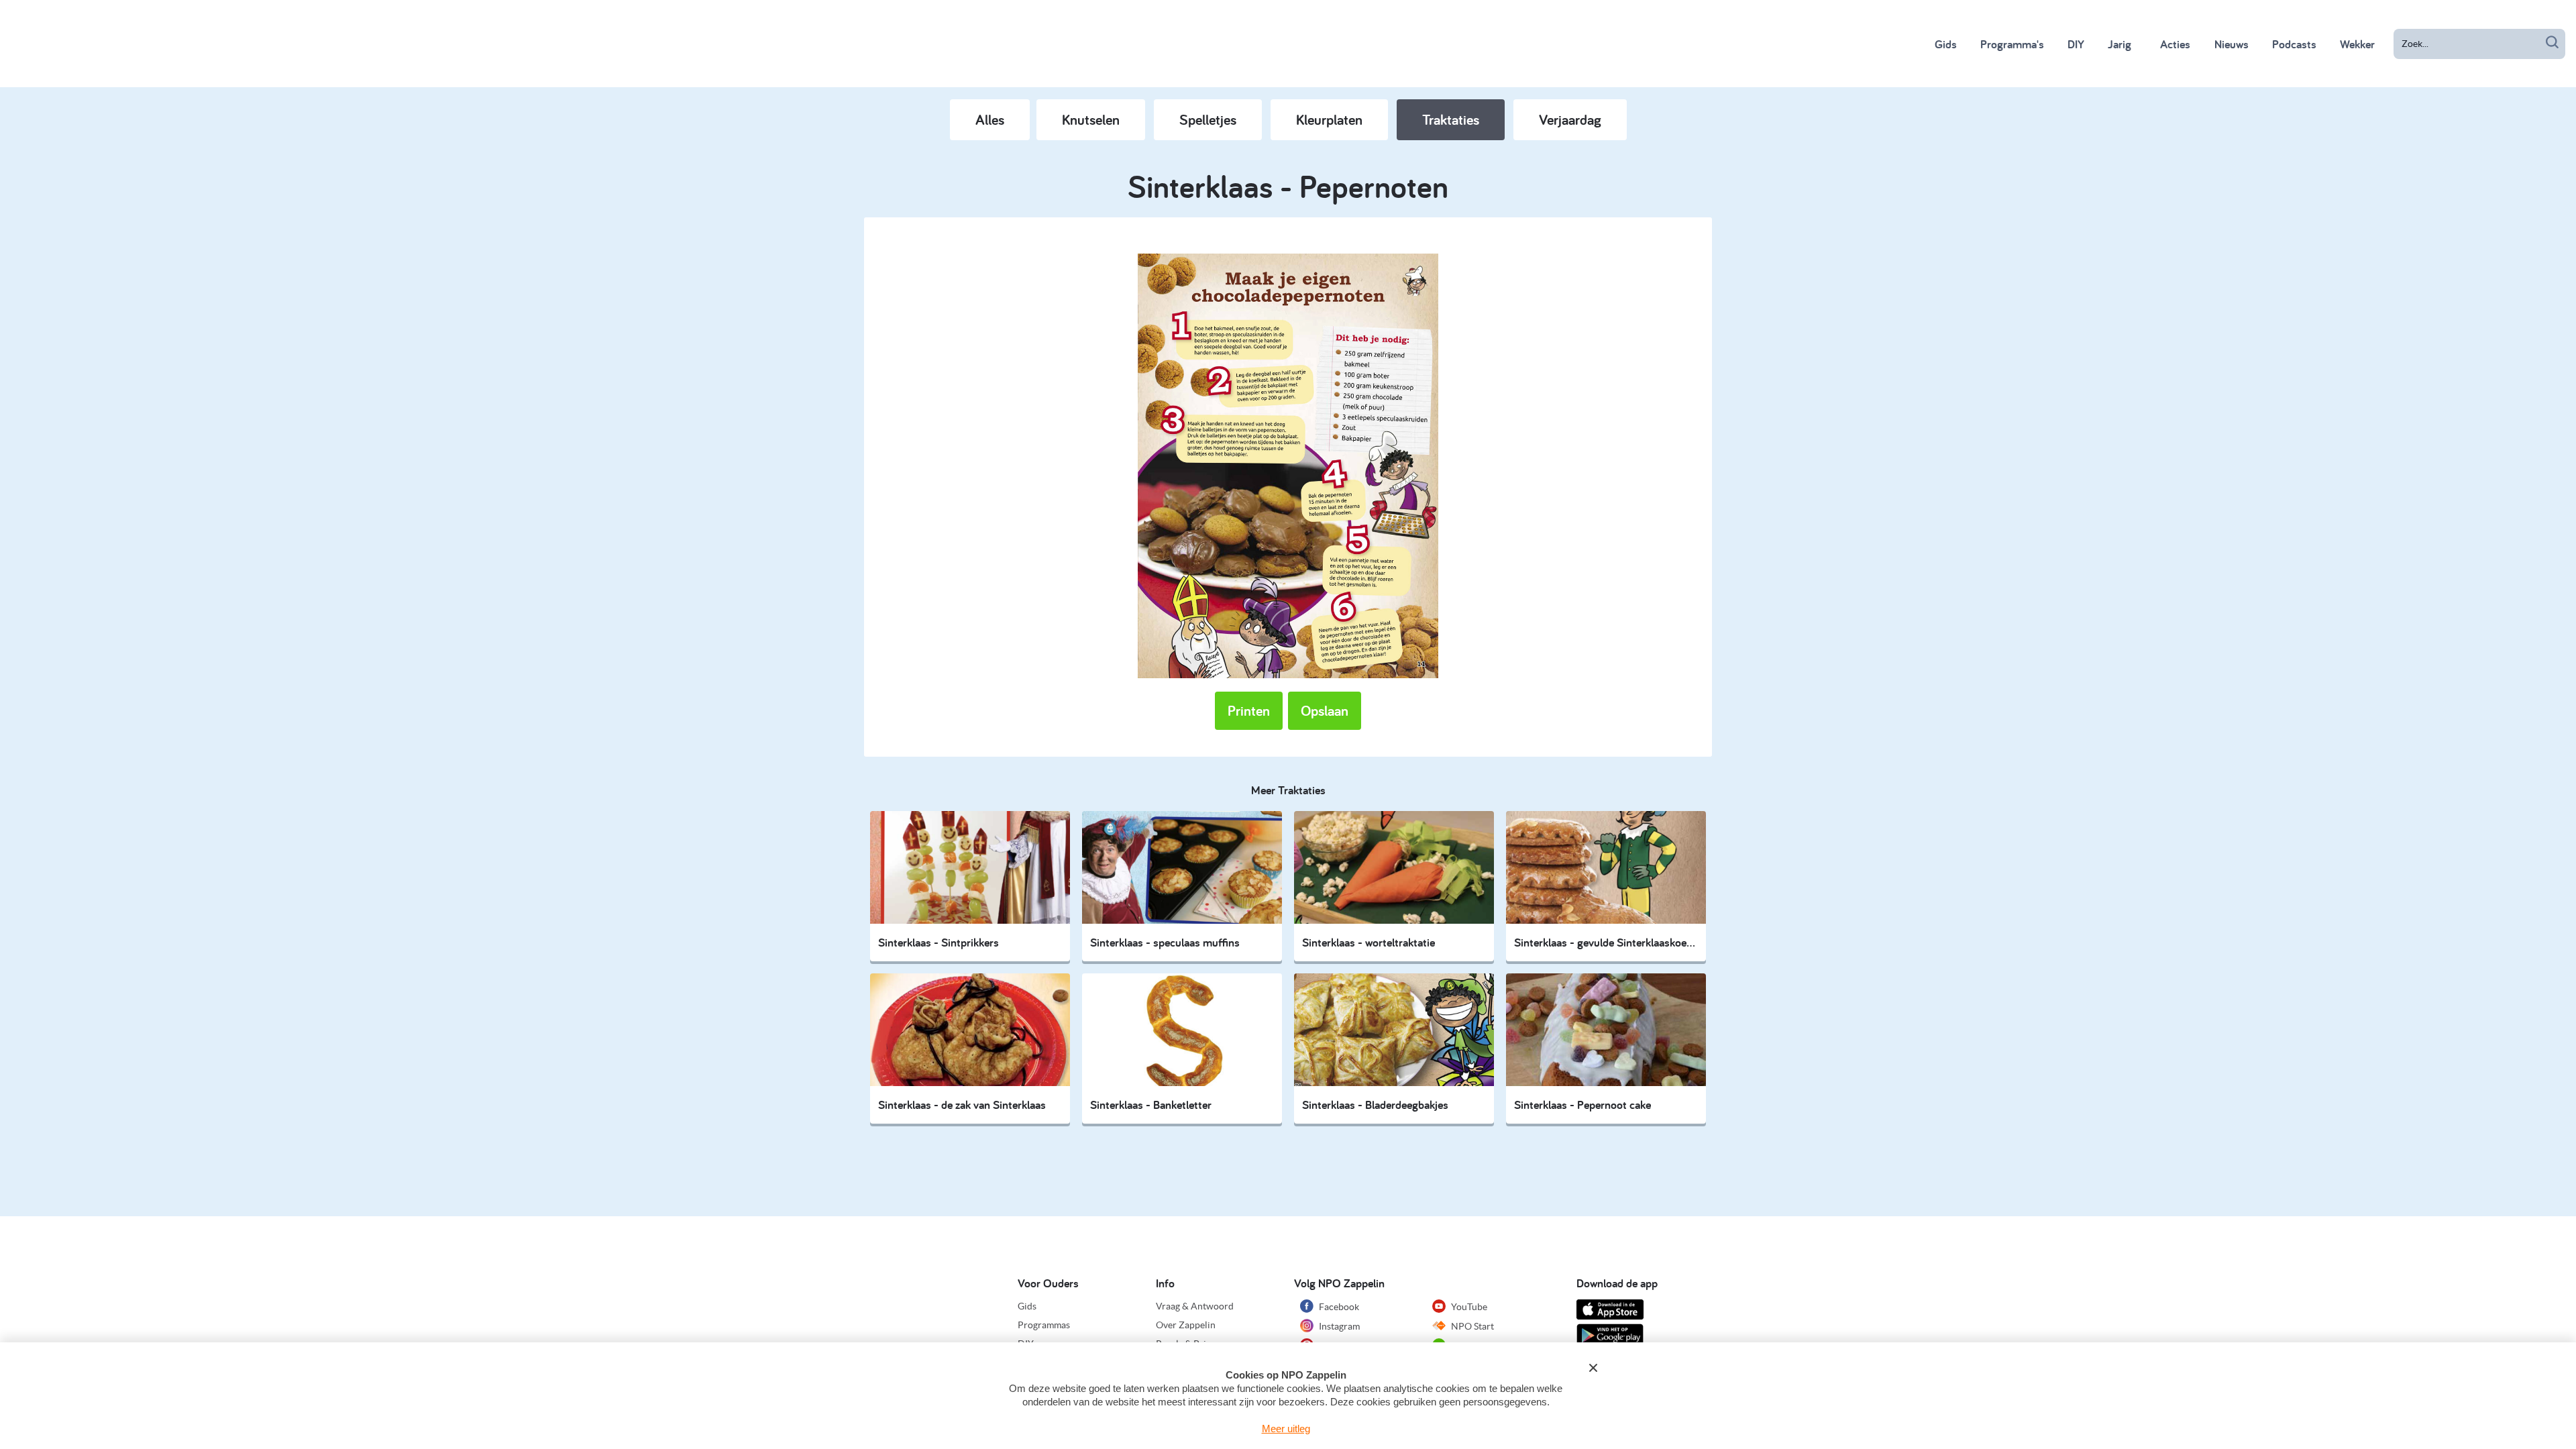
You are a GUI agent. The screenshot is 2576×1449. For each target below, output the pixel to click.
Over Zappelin (1186, 1325)
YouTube (1468, 1307)
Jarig (2119, 44)
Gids (1946, 44)
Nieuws (2232, 44)
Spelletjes (1208, 119)
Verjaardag (1570, 119)
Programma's (2012, 44)
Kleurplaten (1329, 119)
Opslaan (1325, 710)
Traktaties (1451, 119)
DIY (2076, 44)
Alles (990, 119)
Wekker (2357, 44)
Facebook (1338, 1307)
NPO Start (1471, 1326)
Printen (1249, 710)
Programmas (1044, 1325)
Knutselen (1091, 119)
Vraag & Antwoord (1195, 1306)
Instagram (1338, 1326)
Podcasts (2294, 44)
